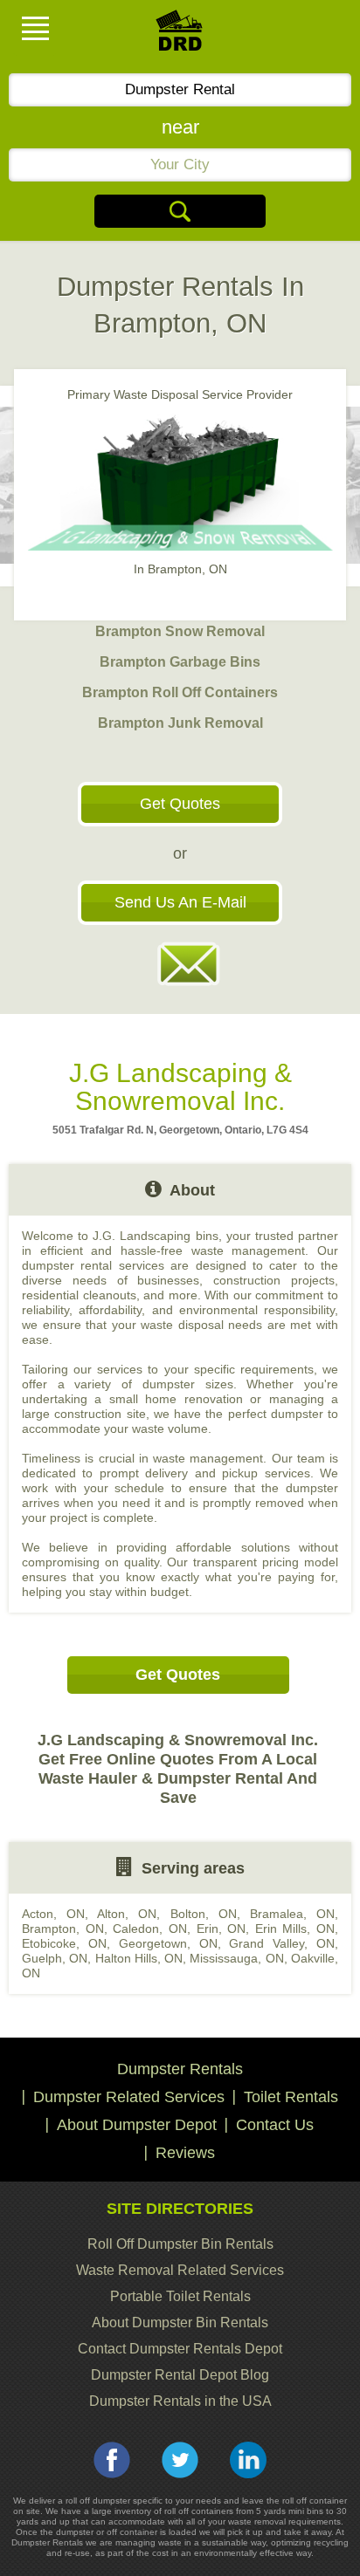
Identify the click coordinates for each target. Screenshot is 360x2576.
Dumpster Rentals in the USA (180, 2401)
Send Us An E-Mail (180, 902)
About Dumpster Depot (137, 2125)
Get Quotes (180, 804)
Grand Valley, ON (282, 1943)
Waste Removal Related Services (180, 2270)
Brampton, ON (63, 1929)
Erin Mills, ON (295, 1929)
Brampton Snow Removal (180, 631)
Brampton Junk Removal (180, 723)
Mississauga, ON (236, 1958)
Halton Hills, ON (139, 1958)
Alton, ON (127, 1914)
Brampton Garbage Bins (180, 662)
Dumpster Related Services (129, 2097)
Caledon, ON (150, 1929)
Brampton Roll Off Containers (180, 692)
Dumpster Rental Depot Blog (180, 2375)
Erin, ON (222, 1929)
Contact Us (275, 2125)
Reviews (185, 2153)
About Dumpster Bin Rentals (180, 2323)
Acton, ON (53, 1914)
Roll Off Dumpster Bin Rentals (180, 2244)
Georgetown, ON (168, 1943)
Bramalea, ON (292, 1914)
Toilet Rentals (291, 2097)
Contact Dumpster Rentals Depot (180, 2349)
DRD (180, 35)
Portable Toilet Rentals (180, 2296)
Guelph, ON (55, 1958)
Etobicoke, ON (64, 1943)
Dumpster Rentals (180, 2069)
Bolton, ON (204, 1914)
